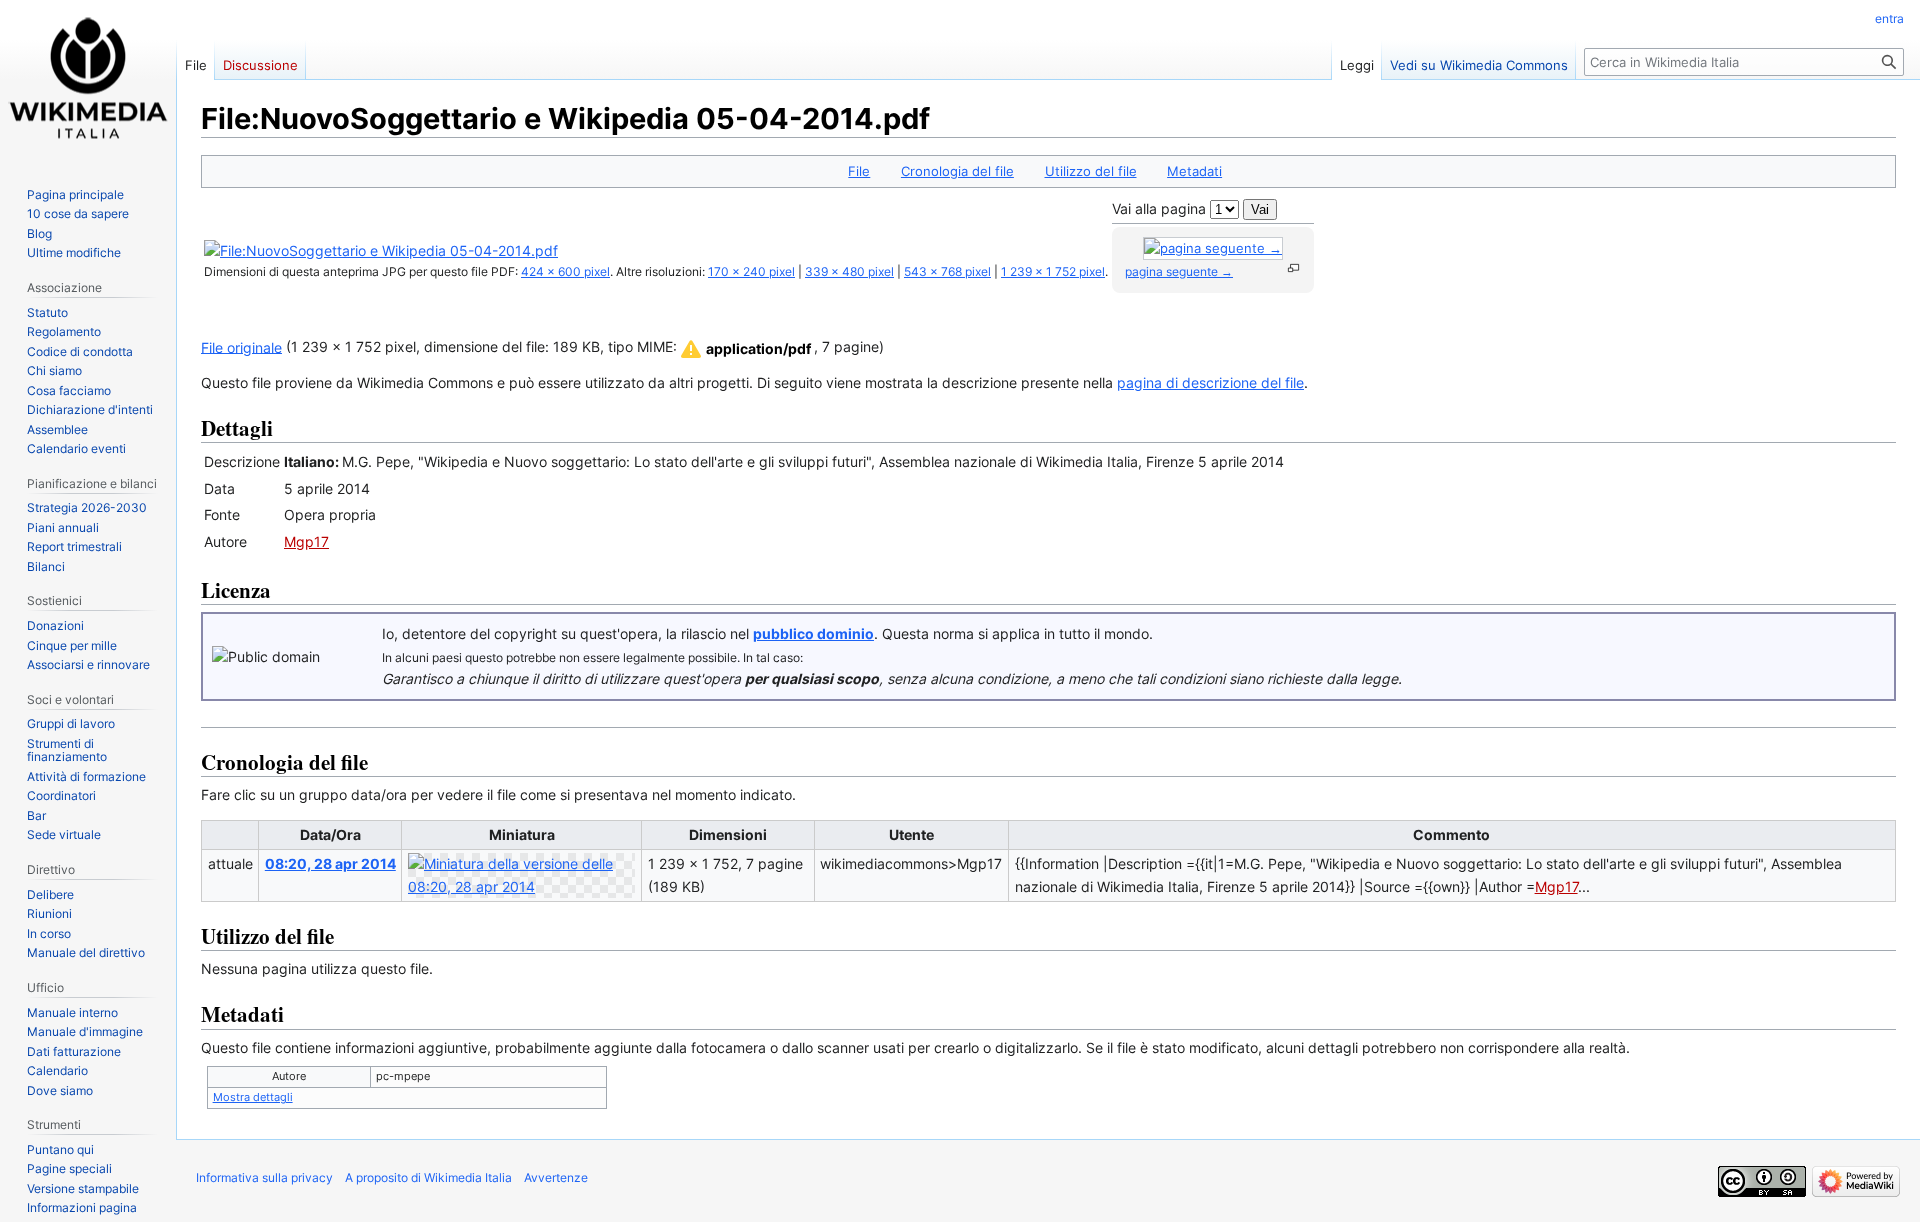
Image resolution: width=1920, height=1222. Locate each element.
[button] (744, 349)
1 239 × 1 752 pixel (1053, 272)
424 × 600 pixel (565, 272)
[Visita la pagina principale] (88, 80)
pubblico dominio (813, 633)
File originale (241, 346)
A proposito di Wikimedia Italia (428, 1177)
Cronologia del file (957, 171)
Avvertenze (556, 1177)
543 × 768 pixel (947, 272)
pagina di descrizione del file (1210, 382)
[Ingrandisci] (1293, 268)
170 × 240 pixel (751, 272)
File (859, 171)
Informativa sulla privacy (264, 1177)
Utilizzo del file (1091, 171)
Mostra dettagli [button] (253, 1097)
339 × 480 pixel (849, 272)
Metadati (1194, 171)
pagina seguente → (1179, 271)
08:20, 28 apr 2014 (330, 863)
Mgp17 (306, 541)
